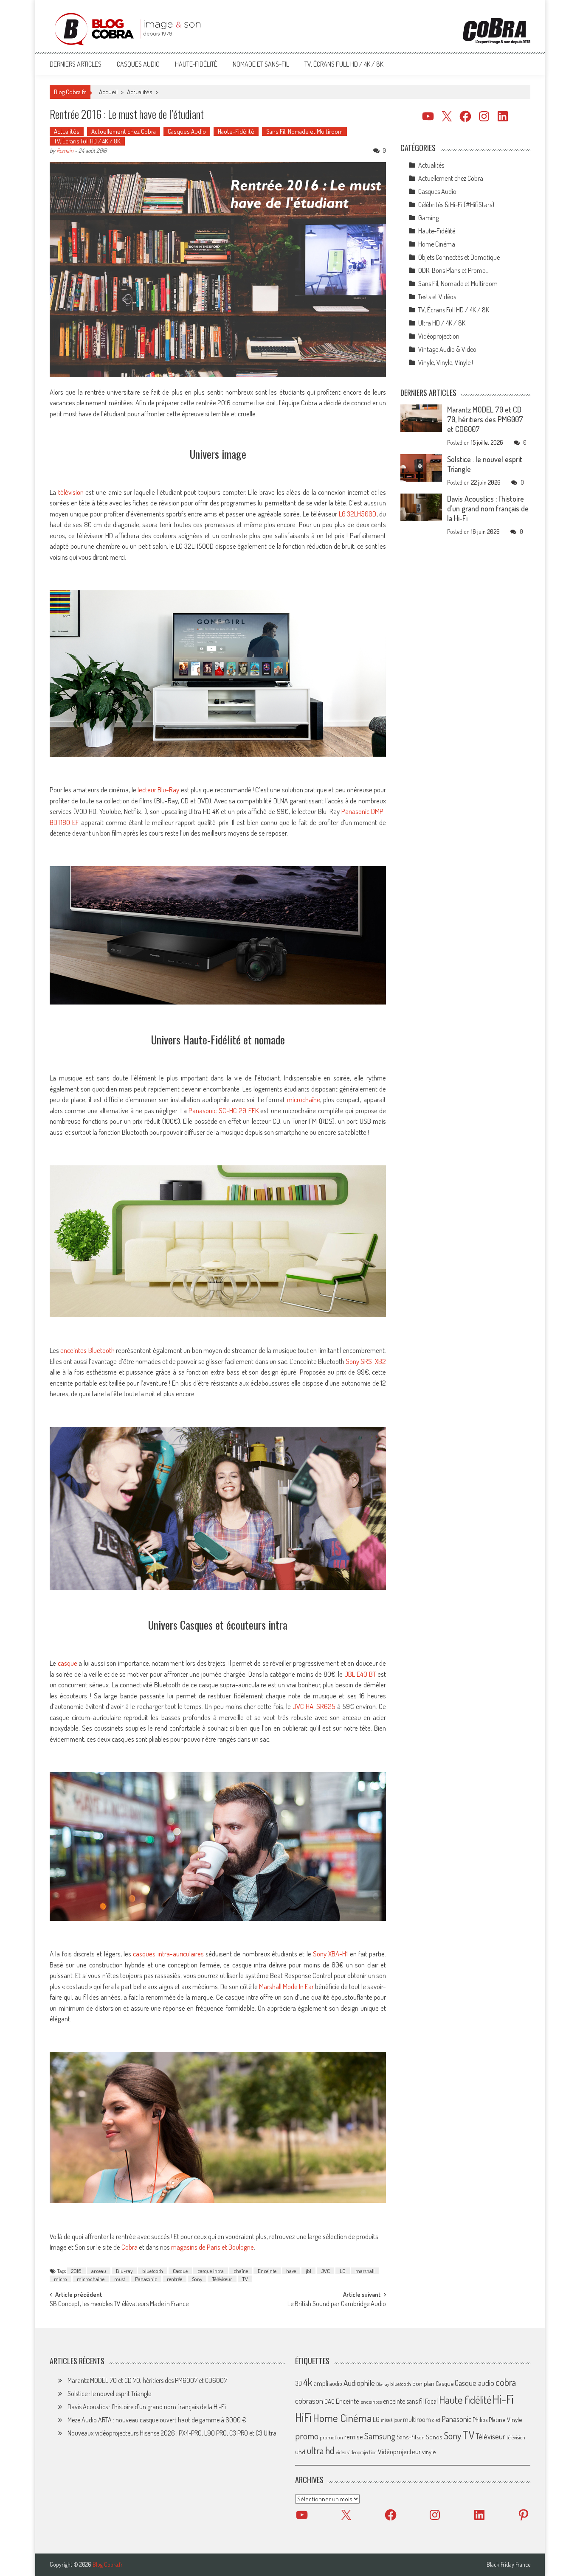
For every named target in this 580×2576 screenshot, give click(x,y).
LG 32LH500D (358, 514)
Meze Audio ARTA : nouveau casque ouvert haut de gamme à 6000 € (157, 2420)
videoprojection (362, 2452)
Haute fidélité (465, 2400)
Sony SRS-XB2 (366, 1361)
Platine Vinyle (505, 2419)
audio (336, 2384)
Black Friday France (508, 2565)
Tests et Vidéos (437, 297)
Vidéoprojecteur (399, 2451)
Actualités (140, 92)
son (421, 2437)
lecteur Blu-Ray (159, 790)
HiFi (303, 2417)
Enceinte (267, 2271)
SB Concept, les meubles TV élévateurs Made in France (119, 2304)
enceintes (371, 2401)
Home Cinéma (437, 244)
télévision (72, 492)
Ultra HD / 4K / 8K (442, 323)
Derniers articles (76, 64)
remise (354, 2437)
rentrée (175, 2279)
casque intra (211, 2271)
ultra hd (321, 2450)
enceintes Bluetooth (88, 1350)
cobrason (309, 2401)
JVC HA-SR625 (315, 1706)
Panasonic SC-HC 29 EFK (224, 1110)
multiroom (417, 2419)
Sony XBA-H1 (331, 1954)
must (120, 2279)
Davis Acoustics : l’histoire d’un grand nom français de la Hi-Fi (488, 508)
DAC (329, 2401)
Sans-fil (406, 2437)
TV (245, 2279)
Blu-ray (124, 2271)
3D (298, 2383)
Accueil (108, 92)
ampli (321, 2383)
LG (343, 2271)
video (341, 2452)
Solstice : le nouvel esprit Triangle (109, 2394)
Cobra (130, 2247)
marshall (365, 2271)
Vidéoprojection (439, 336)
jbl (308, 2271)
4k (308, 2382)
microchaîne (304, 1099)
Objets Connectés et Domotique (459, 257)
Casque (180, 2271)
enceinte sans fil (403, 2401)
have (291, 2271)
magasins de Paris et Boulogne (213, 2247)
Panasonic (146, 2279)
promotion (331, 2437)
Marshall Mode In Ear (287, 1986)
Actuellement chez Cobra (124, 131)
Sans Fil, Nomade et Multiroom (304, 131)
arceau (99, 2271)
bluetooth (153, 2271)
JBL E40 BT (361, 1674)
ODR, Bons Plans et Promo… (454, 270)
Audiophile (359, 2383)
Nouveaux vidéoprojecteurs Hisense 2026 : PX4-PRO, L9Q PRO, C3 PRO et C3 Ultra (172, 2433)
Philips (480, 2420)
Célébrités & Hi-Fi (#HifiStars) (456, 205)
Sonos (434, 2437)
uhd (300, 2452)
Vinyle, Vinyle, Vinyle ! (446, 362)
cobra (506, 2382)
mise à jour (391, 2420)
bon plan (423, 2384)
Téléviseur (222, 2279)
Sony (197, 2279)
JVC (325, 2271)
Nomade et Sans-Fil (261, 64)
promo (307, 2436)
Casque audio (474, 2383)
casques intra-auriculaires (169, 1954)
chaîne (241, 2271)
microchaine (91, 2279)
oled (436, 2420)
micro (61, 2279)
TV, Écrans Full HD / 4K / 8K (344, 64)
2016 (76, 2271)
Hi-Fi (503, 2399)
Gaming (428, 218)
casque (68, 1663)
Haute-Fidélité (196, 64)
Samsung (380, 2436)
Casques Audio (138, 64)
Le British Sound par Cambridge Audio (337, 2304)
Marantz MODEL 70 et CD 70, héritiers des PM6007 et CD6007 (485, 419)
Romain (65, 150)
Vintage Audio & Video (447, 349)
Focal (431, 2401)
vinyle (429, 2452)
